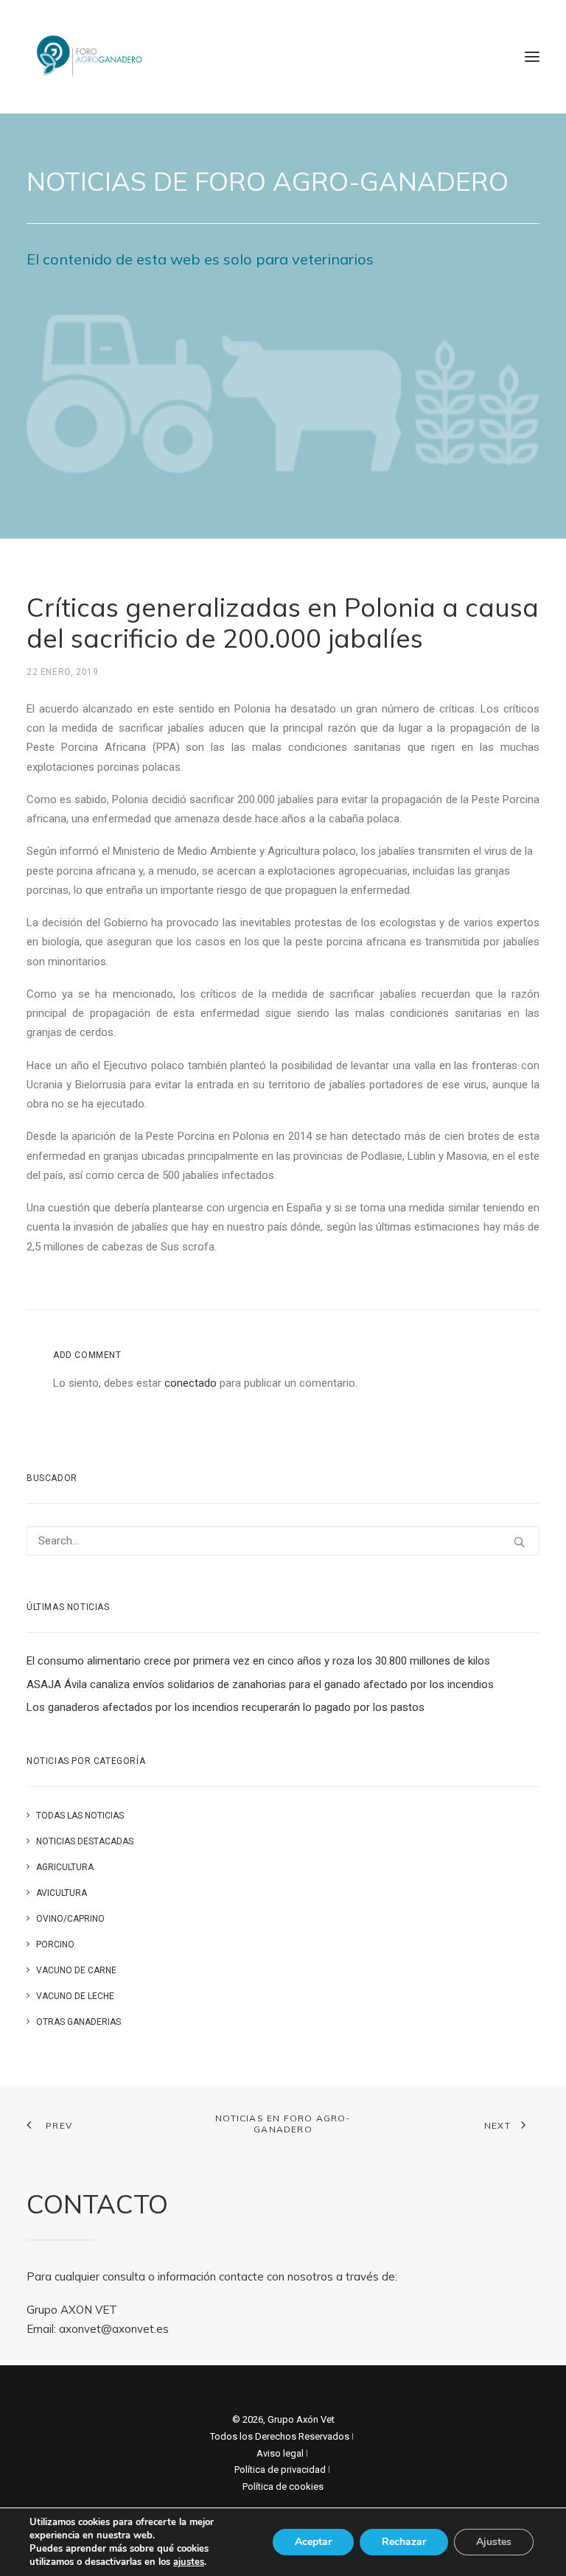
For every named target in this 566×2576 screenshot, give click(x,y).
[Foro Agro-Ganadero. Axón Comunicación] (90, 57)
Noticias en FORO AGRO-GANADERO (283, 2124)
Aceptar (313, 2542)
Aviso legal (280, 2453)
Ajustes (494, 2542)
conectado (191, 1383)
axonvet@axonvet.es (114, 2329)
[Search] (283, 1541)
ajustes (189, 2562)
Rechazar (404, 2542)
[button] (532, 57)
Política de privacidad (280, 2470)
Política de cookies (283, 2486)
